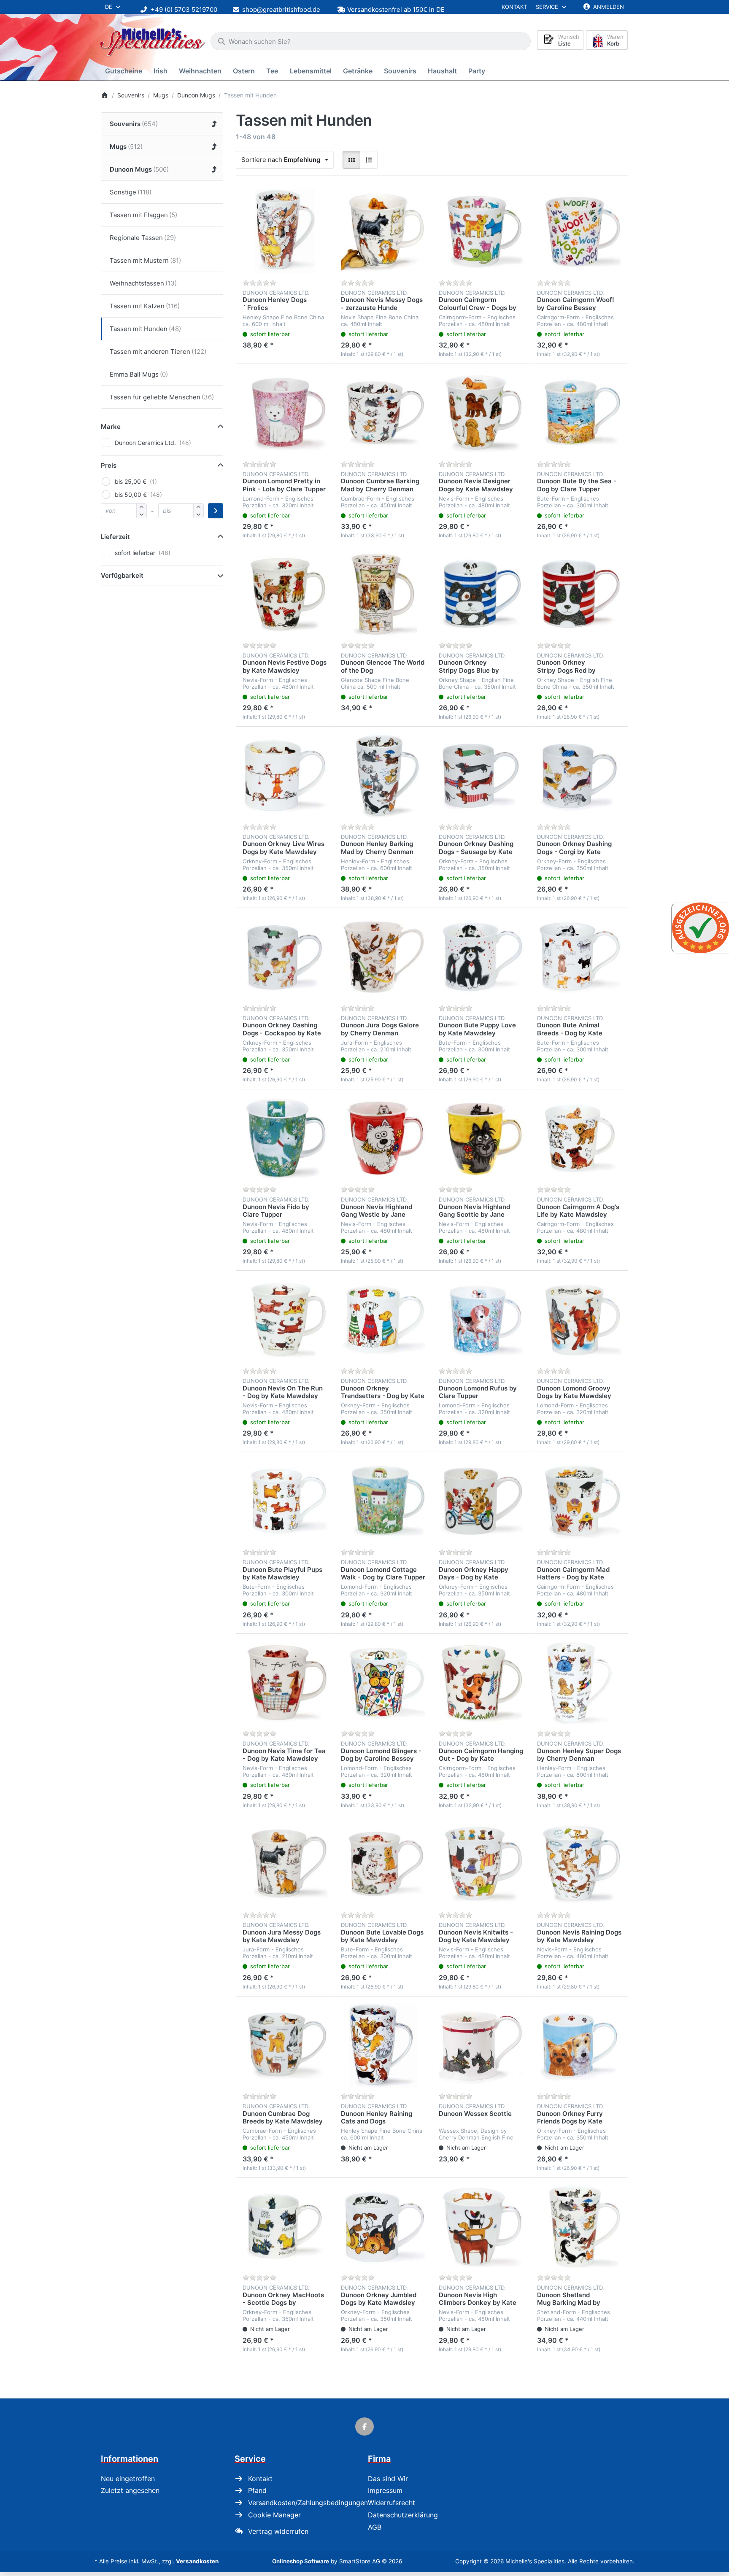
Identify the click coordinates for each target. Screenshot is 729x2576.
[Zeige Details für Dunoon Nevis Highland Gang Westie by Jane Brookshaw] (383, 1138)
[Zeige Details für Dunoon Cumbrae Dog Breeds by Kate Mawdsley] (285, 2046)
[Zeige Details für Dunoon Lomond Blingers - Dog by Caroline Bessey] (383, 1683)
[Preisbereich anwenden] (216, 511)
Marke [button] (111, 427)
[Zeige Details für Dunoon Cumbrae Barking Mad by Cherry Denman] (383, 413)
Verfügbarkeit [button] (122, 575)
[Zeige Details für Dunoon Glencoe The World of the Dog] (383, 594)
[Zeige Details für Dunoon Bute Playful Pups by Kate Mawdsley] (285, 1501)
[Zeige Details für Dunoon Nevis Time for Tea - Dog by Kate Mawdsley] (285, 1683)
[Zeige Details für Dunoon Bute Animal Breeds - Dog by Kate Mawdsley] (579, 957)
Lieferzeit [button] (115, 537)
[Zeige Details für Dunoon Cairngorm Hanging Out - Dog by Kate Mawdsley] (481, 1683)
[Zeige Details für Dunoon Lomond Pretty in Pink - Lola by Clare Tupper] (285, 413)
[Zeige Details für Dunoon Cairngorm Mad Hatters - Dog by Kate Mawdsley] (579, 1501)
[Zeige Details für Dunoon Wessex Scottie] (481, 2046)
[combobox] (371, 41)
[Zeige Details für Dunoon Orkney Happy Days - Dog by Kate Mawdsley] (481, 1501)
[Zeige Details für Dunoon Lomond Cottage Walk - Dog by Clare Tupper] (383, 1501)
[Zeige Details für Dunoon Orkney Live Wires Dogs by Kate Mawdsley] (285, 776)
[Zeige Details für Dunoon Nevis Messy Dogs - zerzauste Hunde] (383, 232)
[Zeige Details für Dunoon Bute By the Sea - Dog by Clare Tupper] (579, 413)
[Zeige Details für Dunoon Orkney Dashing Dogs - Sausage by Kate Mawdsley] (481, 776)
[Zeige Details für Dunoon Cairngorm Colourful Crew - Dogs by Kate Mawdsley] (481, 232)
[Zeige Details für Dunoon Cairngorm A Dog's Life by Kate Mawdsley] (579, 1138)
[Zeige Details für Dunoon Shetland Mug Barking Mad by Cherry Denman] (579, 2227)
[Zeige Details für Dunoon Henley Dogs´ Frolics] (285, 232)
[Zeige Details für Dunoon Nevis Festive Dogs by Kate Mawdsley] (285, 594)
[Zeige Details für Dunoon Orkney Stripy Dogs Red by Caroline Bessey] (579, 594)
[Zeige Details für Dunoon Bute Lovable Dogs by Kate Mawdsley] (383, 1864)
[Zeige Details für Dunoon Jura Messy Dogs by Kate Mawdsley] (285, 1864)
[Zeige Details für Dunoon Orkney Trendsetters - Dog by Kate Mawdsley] (383, 1320)
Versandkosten (197, 2561)
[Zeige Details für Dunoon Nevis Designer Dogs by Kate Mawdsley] (481, 413)
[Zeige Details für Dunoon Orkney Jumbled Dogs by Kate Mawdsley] (383, 2227)
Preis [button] (109, 465)
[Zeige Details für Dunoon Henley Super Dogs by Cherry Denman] (579, 1683)
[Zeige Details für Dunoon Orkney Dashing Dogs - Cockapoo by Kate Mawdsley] (285, 957)
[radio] (351, 160)
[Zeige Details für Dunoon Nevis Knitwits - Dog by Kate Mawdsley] (481, 1864)
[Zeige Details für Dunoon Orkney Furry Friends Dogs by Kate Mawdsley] (579, 2046)
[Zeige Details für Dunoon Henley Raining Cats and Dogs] (383, 2046)
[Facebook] (364, 2427)
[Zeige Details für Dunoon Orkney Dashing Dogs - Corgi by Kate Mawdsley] (579, 776)
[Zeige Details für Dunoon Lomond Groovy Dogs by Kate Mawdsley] (579, 1320)
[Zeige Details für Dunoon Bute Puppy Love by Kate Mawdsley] (481, 957)
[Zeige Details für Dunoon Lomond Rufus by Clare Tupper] (481, 1320)
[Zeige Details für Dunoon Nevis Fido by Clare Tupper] (285, 1138)
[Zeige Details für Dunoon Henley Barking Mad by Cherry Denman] (383, 776)
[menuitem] (125, 71)
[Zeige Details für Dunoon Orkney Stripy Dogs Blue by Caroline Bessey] (481, 594)
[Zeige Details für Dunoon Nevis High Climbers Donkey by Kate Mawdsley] (481, 2227)
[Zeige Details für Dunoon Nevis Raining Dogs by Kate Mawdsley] (579, 1864)
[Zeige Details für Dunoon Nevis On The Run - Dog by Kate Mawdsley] (285, 1320)
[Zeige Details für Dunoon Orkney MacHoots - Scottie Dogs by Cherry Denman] (285, 2227)
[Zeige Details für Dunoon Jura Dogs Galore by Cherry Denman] (383, 957)
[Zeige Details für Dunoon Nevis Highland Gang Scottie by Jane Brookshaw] (481, 1138)
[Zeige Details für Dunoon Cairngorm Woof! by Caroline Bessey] (579, 232)
